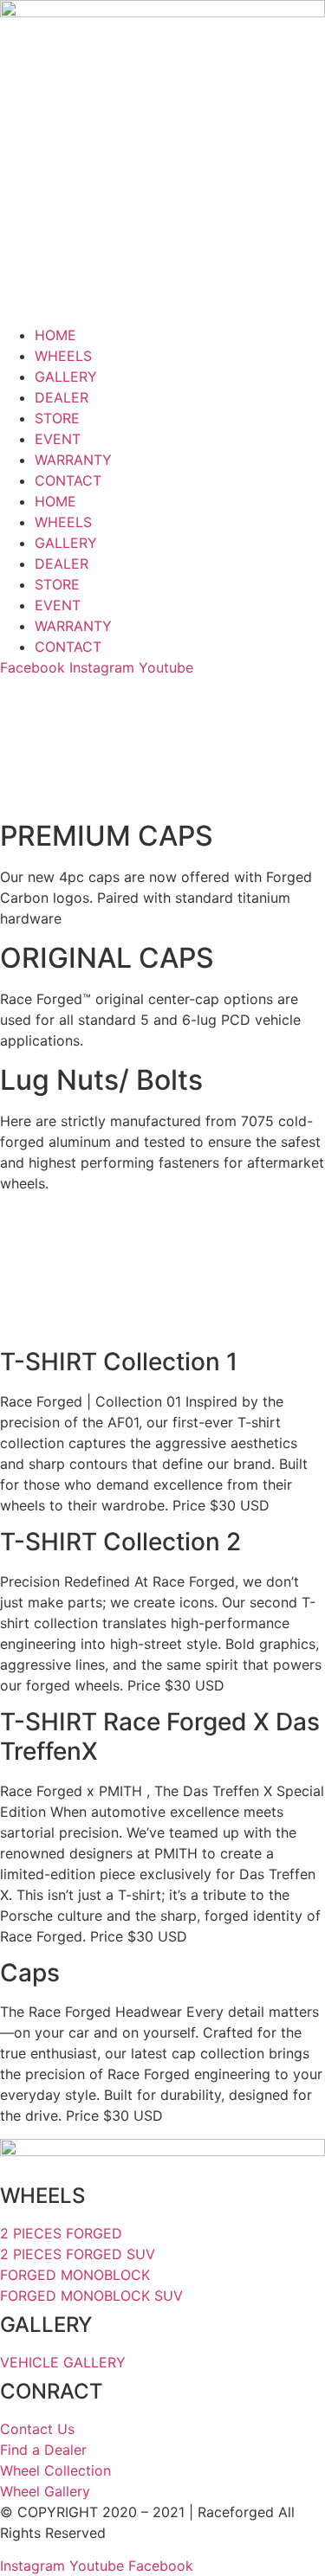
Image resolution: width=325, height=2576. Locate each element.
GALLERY (66, 377)
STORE (57, 418)
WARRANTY (73, 460)
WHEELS (63, 356)
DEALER (62, 397)
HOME (55, 335)
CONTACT (68, 480)
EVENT (58, 439)
